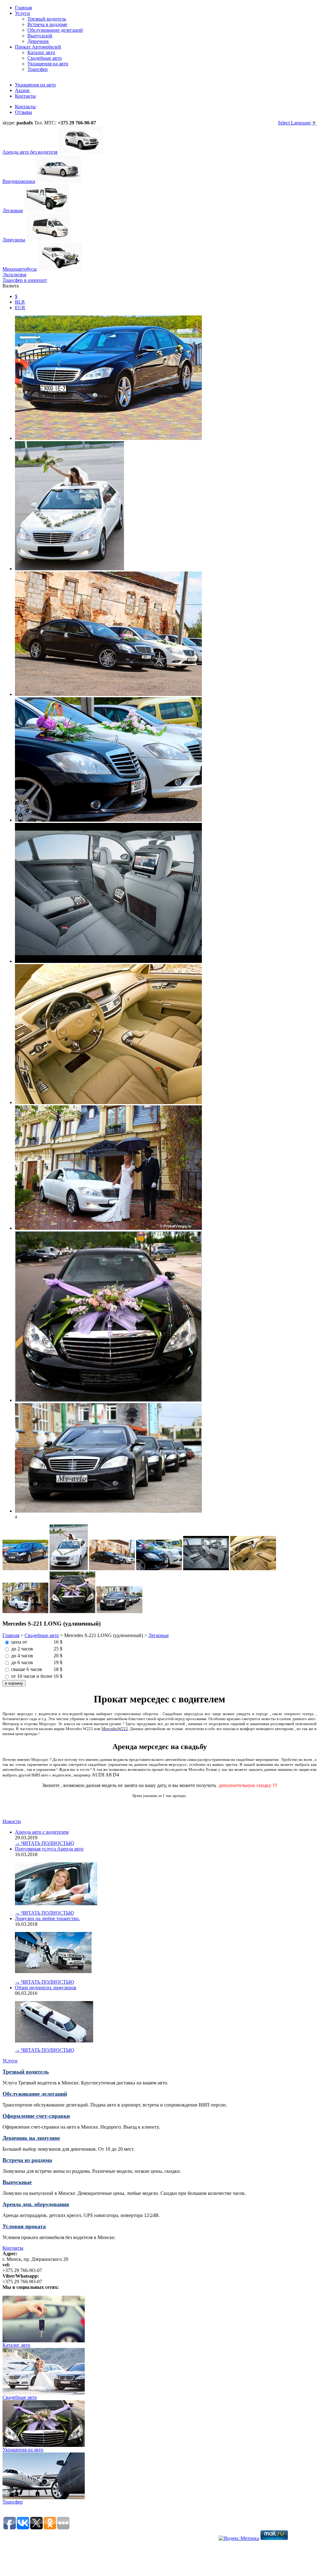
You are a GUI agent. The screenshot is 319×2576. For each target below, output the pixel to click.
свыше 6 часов (27, 1669)
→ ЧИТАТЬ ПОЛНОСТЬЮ (44, 1843)
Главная (23, 8)
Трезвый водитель (47, 19)
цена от (19, 1642)
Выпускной (40, 36)
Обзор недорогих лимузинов (46, 1988)
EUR (20, 308)
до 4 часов (22, 1656)
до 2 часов (22, 1649)
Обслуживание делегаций (55, 30)
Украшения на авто (35, 85)
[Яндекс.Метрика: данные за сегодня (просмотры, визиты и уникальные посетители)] (239, 2538)
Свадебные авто (42, 1635)
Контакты (25, 96)
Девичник (38, 41)
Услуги (22, 13)
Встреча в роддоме (47, 24)
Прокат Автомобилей (38, 47)
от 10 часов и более (32, 1676)
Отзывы (24, 112)
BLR (20, 302)
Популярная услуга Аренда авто (49, 1849)
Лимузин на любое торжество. (47, 1918)
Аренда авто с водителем (42, 1832)
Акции (22, 90)
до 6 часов (22, 1662)
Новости (12, 1821)
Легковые (159, 1635)
